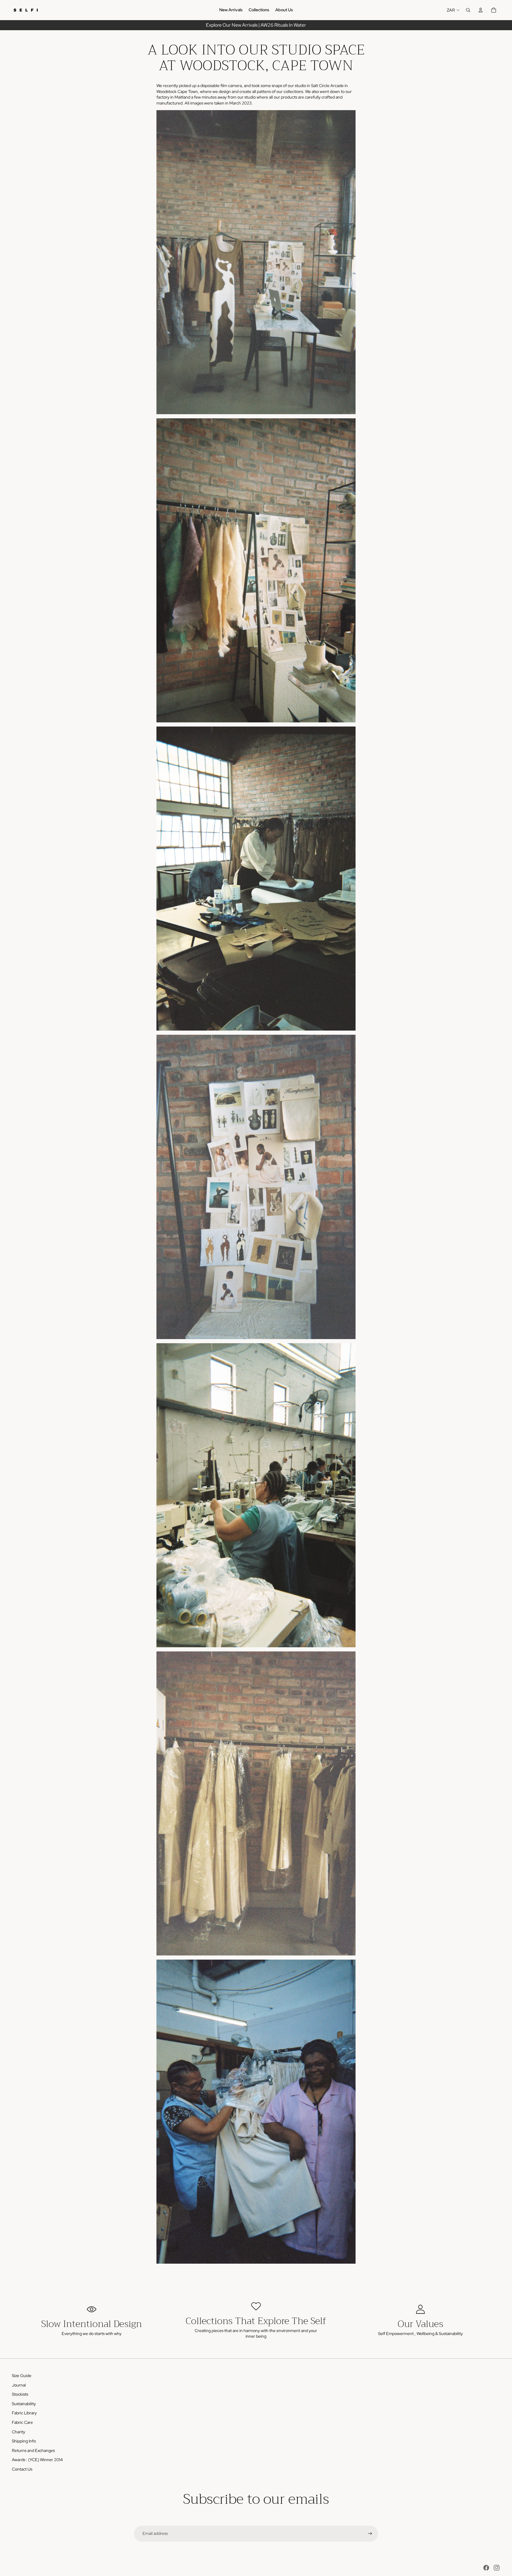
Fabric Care (22, 2422)
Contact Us (22, 2469)
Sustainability (24, 2404)
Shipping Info (24, 2441)
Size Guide (22, 2376)
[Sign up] (370, 2534)
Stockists (20, 2394)
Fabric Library (24, 2413)
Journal (19, 2385)
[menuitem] (231, 10)
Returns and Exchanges (33, 2450)
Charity (19, 2432)
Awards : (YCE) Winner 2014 (37, 2460)
